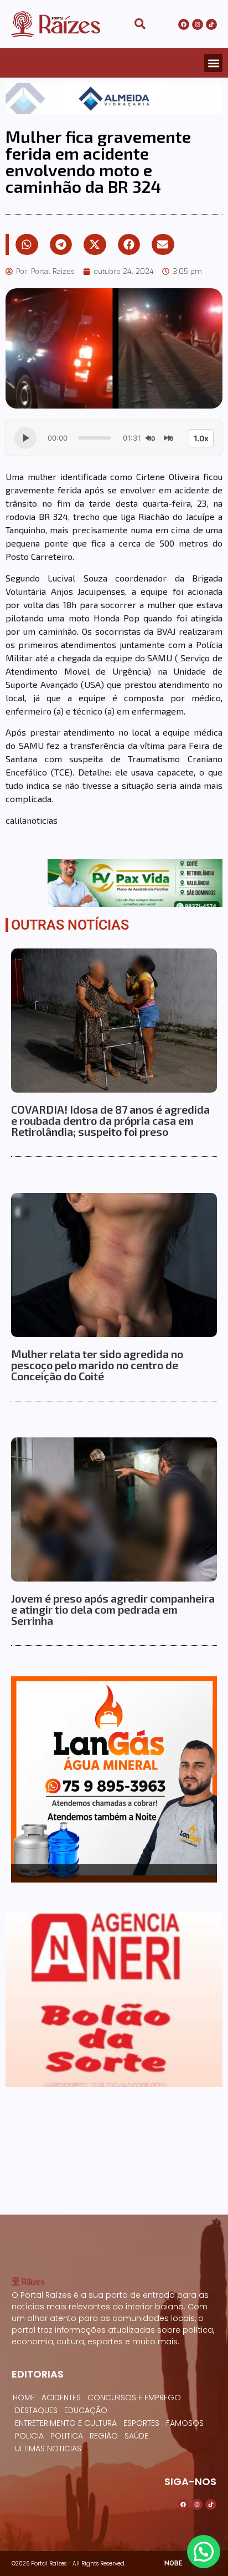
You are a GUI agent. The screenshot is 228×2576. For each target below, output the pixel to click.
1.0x (201, 438)
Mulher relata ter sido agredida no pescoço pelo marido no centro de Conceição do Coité (97, 1365)
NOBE (173, 2563)
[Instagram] (198, 24)
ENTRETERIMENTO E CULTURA (66, 2423)
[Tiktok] (211, 24)
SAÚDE (136, 2436)
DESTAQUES (36, 2410)
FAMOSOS (185, 2423)
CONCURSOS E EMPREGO (134, 2398)
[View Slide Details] (114, 99)
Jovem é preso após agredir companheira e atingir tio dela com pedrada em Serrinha (113, 1609)
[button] (213, 63)
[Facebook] (184, 24)
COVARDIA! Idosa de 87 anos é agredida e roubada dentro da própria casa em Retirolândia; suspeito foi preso (110, 1120)
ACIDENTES (61, 2398)
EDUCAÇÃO (86, 2410)
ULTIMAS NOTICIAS (48, 2449)
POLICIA (29, 2436)
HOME (24, 2398)
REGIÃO (104, 2436)
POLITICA (67, 2436)
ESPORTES (141, 2423)
